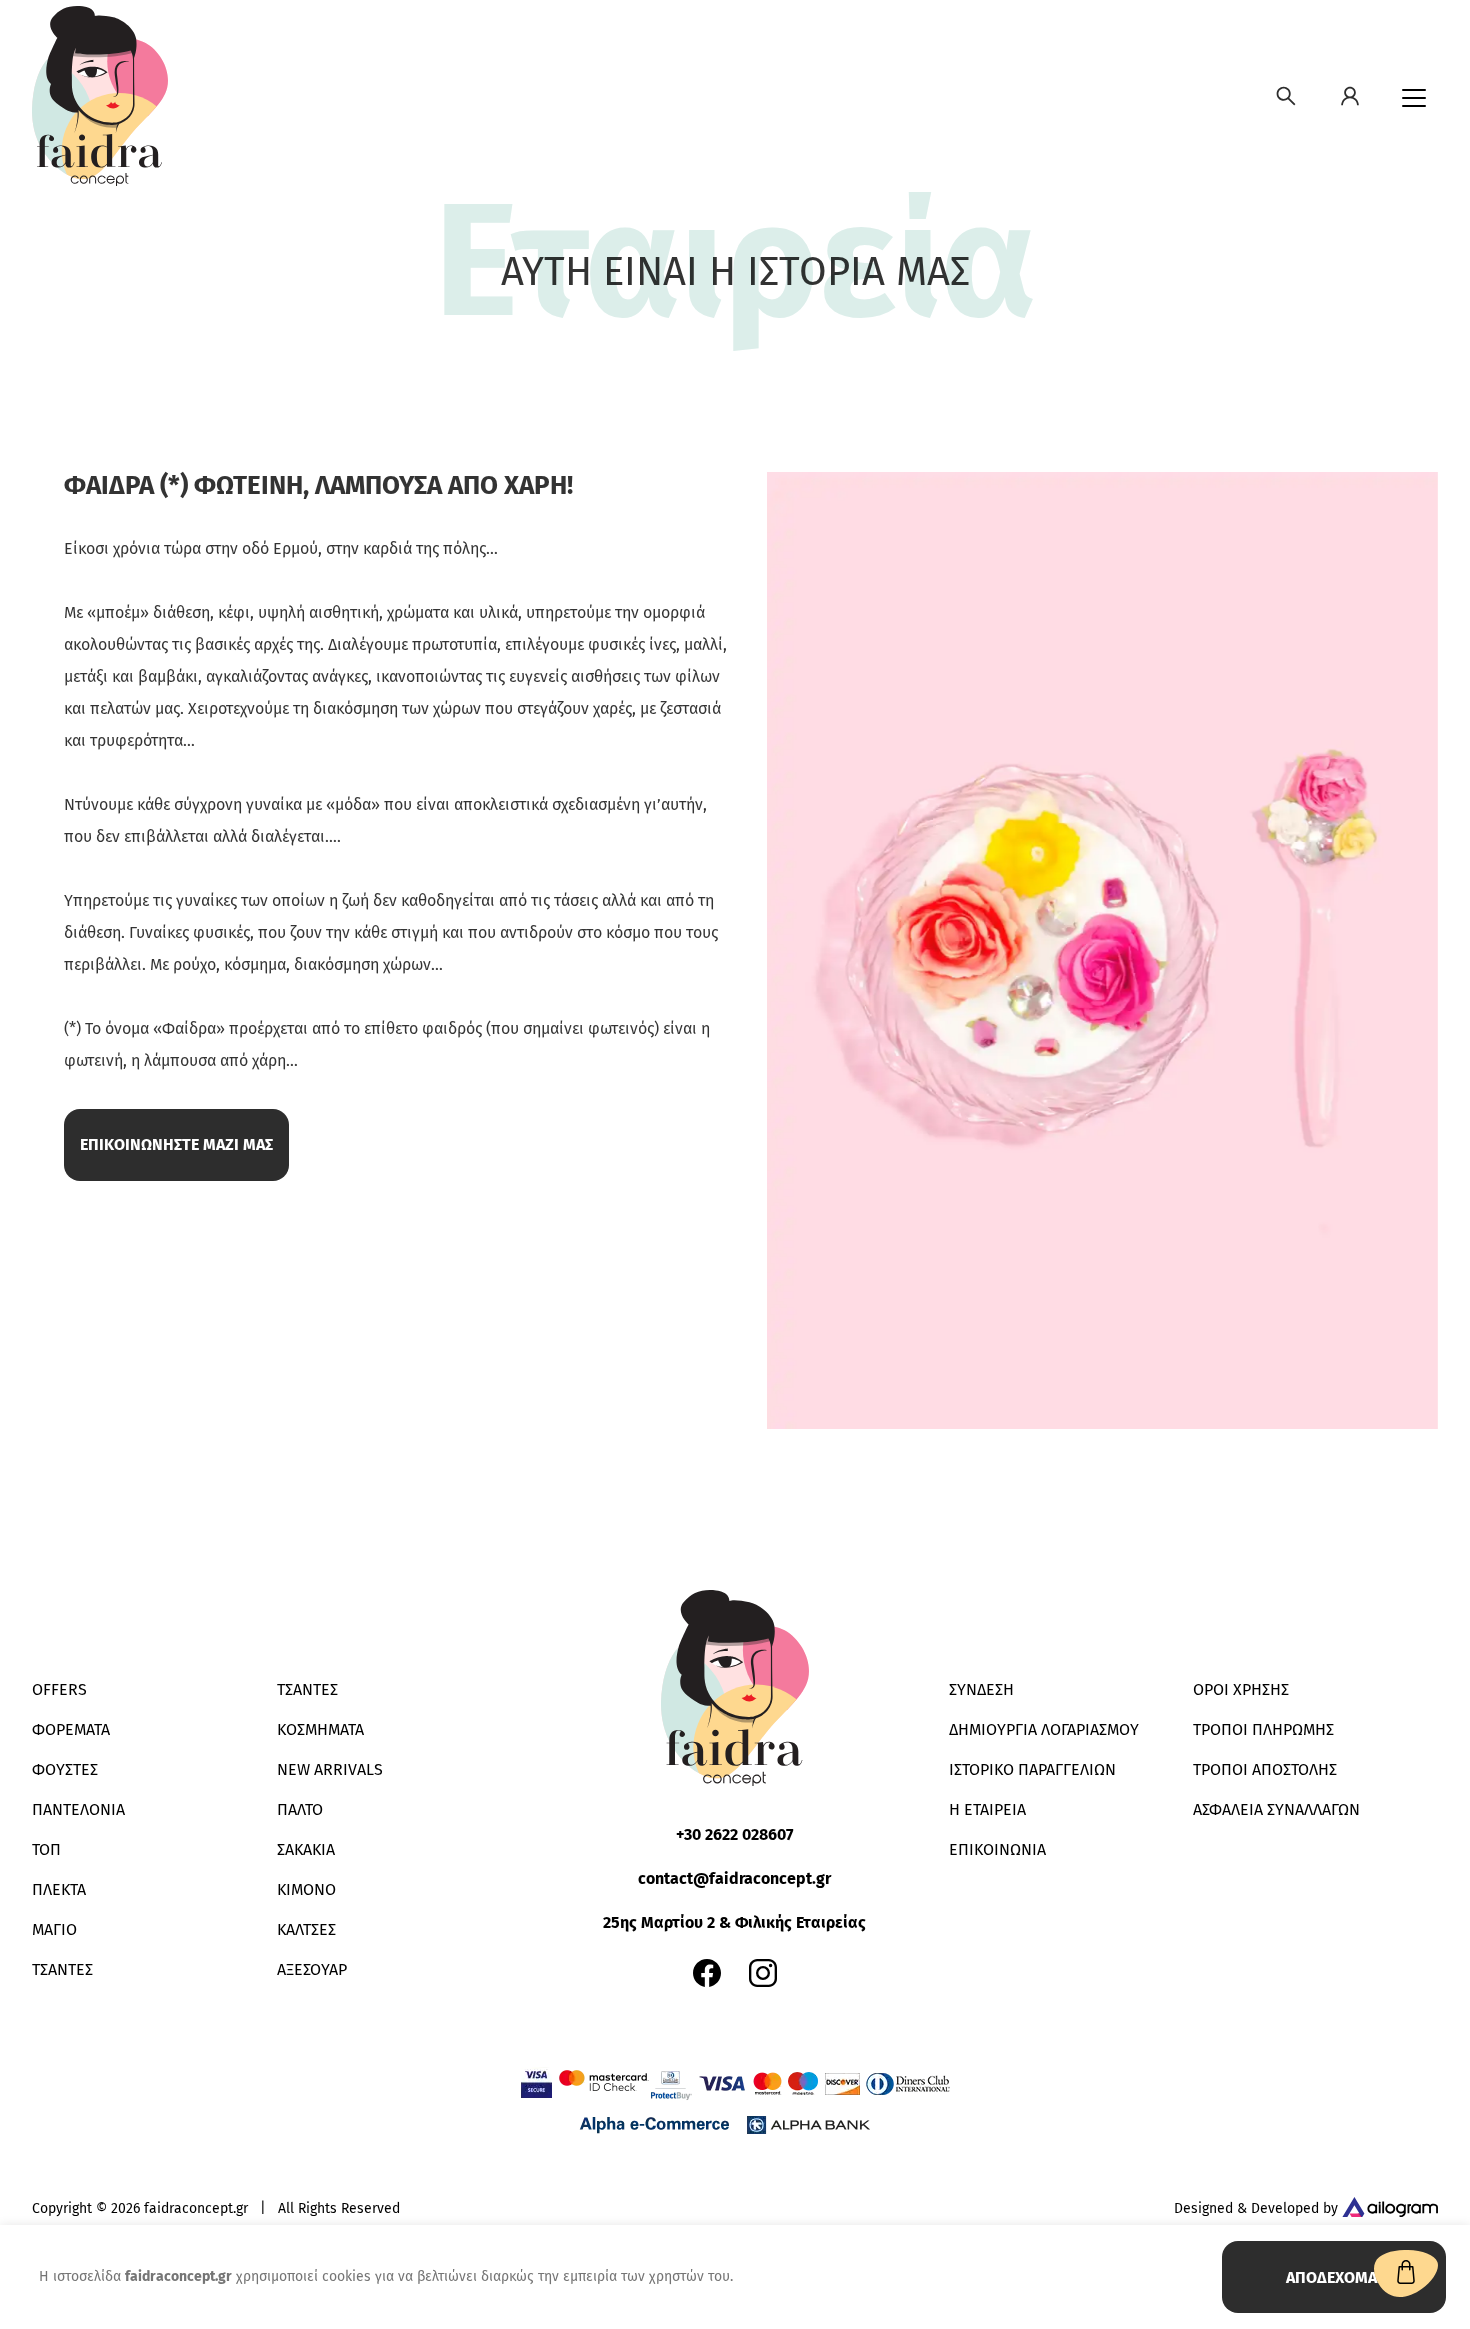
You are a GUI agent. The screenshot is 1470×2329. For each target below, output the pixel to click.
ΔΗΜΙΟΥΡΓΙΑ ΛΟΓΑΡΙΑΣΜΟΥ (1044, 1729)
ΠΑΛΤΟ (300, 1809)
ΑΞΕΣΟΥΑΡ (312, 1969)
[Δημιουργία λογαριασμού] (1350, 96)
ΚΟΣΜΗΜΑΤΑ (320, 1729)
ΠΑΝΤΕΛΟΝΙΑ (78, 1809)
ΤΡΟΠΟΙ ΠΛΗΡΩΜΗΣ (1263, 1729)
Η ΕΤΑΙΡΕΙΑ (987, 1809)
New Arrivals (330, 1769)
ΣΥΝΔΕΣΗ (981, 1689)
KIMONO (306, 1889)
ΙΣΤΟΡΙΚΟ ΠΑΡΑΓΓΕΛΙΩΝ (1032, 1769)
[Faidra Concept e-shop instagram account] (763, 1973)
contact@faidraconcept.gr (734, 1878)
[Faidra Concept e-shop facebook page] (707, 1973)
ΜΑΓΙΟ (54, 1929)
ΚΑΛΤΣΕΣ (306, 1929)
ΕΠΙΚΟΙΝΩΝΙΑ (997, 1849)
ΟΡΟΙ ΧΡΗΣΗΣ (1241, 1689)
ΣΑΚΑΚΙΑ (306, 1849)
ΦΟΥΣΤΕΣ (65, 1769)
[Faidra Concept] (100, 96)
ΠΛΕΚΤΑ (59, 1889)
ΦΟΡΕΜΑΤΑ (71, 1729)
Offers (59, 1689)
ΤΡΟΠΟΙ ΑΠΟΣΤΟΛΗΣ (1265, 1769)
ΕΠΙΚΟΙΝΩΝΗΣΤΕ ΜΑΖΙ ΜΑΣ (176, 1144)
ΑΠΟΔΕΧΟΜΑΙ (1334, 2277)
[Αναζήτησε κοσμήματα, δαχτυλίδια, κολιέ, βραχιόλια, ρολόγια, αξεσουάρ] (1286, 96)
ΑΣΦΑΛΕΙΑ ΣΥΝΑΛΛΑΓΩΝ (1276, 1809)
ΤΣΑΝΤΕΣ (62, 1969)
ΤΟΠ (46, 1849)
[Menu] (1414, 98)
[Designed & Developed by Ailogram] (1390, 2209)
